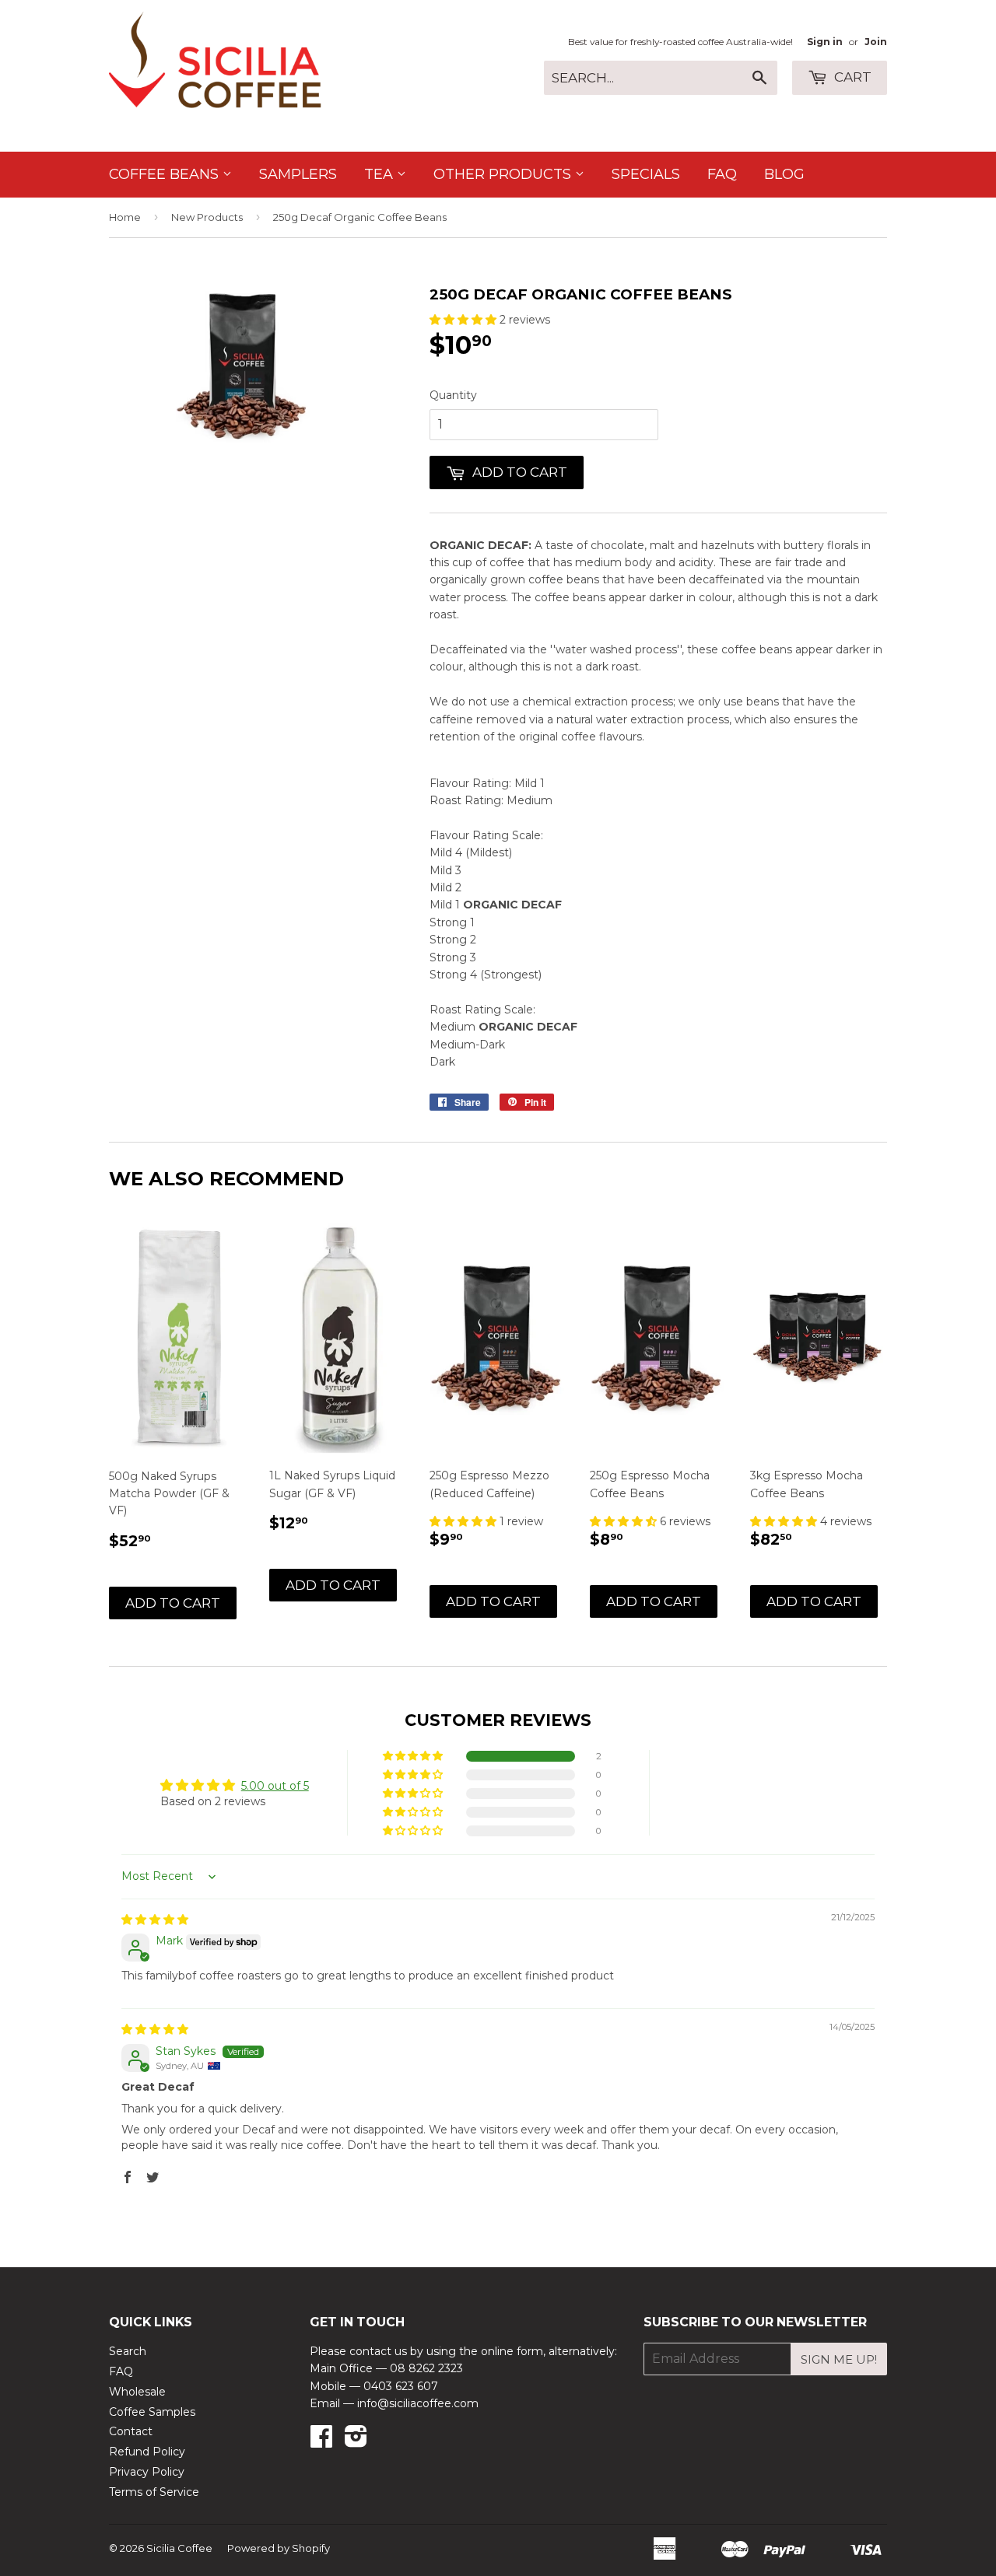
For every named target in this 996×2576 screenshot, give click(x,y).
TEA (381, 174)
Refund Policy (147, 2452)
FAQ (722, 174)
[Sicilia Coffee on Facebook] (321, 2441)
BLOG (784, 174)
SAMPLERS (298, 174)
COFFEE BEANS (166, 174)
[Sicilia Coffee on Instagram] (356, 2441)
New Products (207, 217)
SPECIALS (646, 174)
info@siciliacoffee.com (418, 2403)
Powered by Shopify (279, 2548)
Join (876, 42)
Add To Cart (173, 1603)
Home (125, 217)
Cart (851, 77)
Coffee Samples (152, 2412)
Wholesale (137, 2392)
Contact (131, 2431)
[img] (155, 1920)
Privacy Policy (147, 2472)
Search (128, 2351)
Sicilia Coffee (179, 2548)
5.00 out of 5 (275, 1786)
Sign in (825, 42)
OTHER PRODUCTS (504, 174)
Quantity (453, 395)
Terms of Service (154, 2492)
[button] (465, 320)
